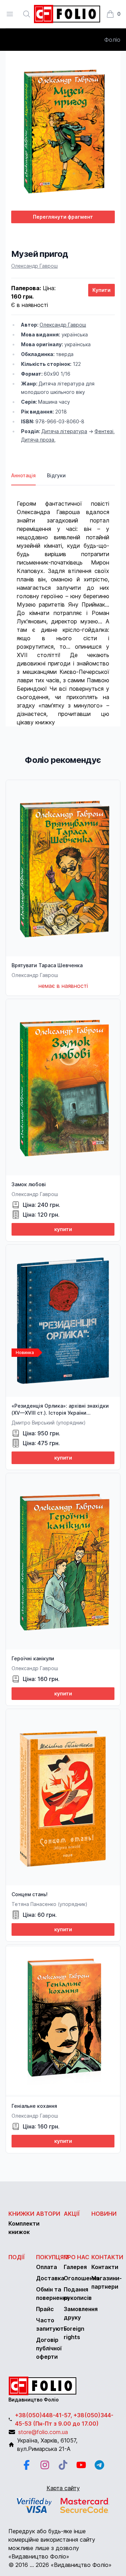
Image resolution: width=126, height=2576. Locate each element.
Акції (72, 2214)
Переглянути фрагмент (63, 217)
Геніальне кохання (34, 2106)
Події (17, 2257)
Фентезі (104, 431)
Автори (48, 2214)
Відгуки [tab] (56, 475)
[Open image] (63, 131)
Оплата (47, 2267)
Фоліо (112, 40)
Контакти (107, 2257)
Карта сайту (63, 2488)
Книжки (21, 2214)
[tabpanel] (63, 606)
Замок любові (29, 1184)
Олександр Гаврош (34, 266)
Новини (104, 2214)
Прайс (45, 2309)
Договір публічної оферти (49, 2348)
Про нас (76, 2257)
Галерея (75, 2267)
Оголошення (81, 2278)
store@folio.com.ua (43, 2432)
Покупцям (52, 2257)
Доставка (50, 2278)
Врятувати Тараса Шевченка (47, 965)
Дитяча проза (38, 440)
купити (63, 1229)
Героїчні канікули (33, 1658)
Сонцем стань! (30, 1894)
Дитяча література (64, 431)
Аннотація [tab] (23, 475)
